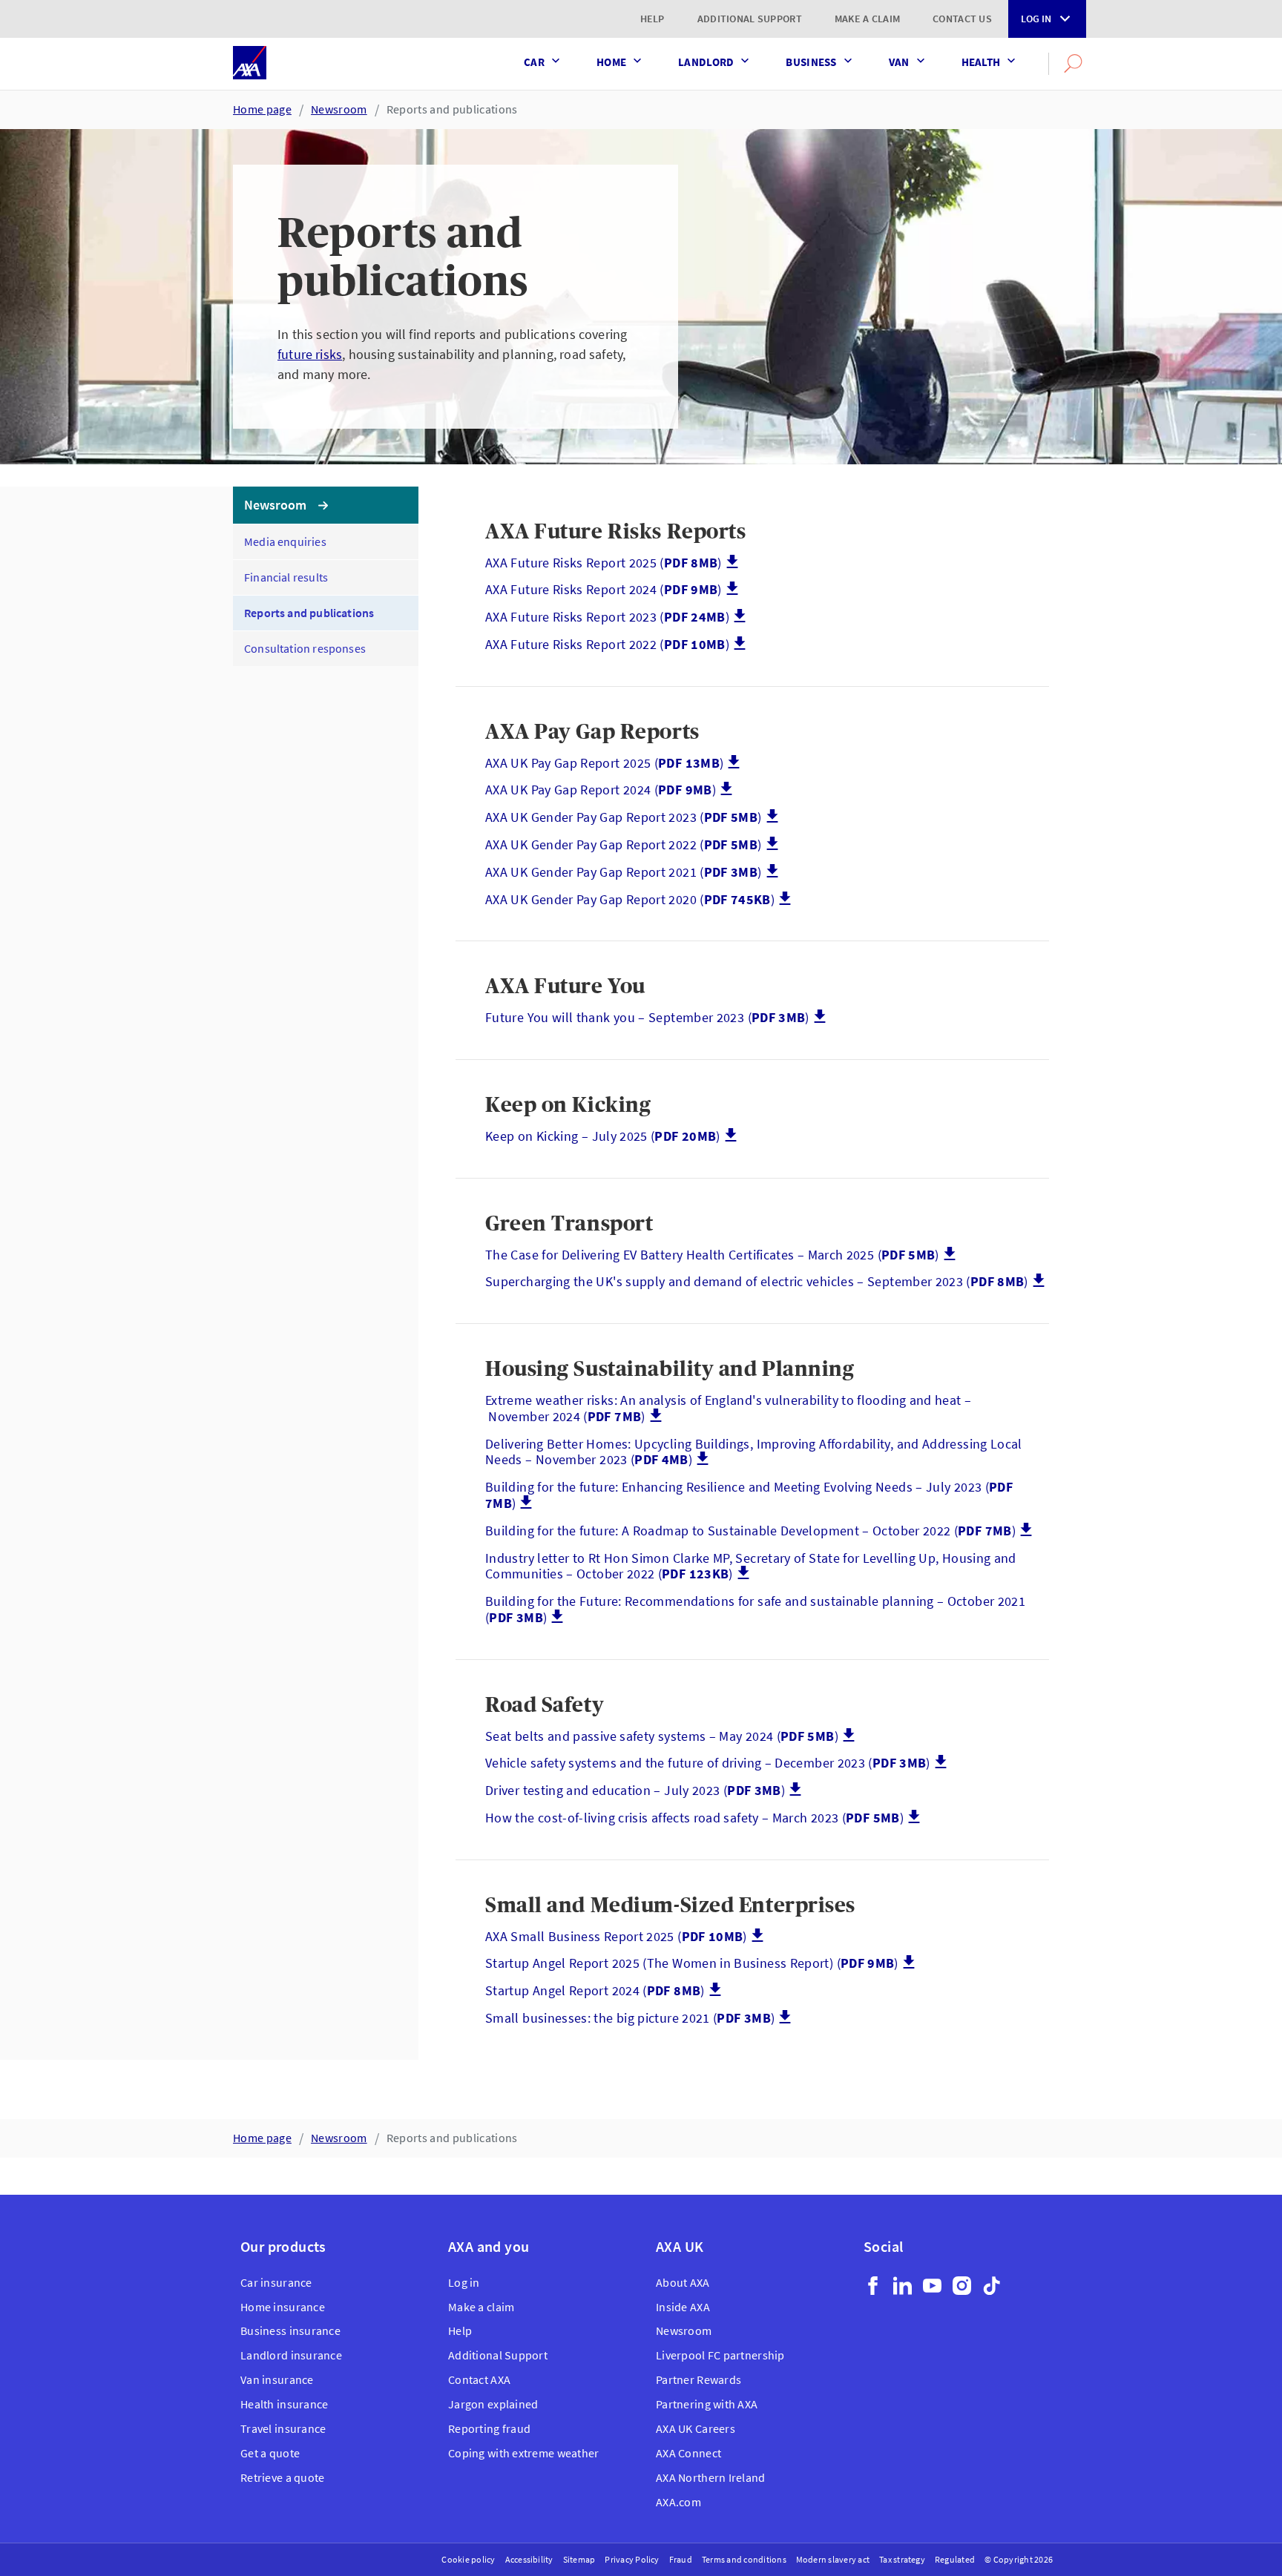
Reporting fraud (489, 2428)
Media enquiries (285, 541)
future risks (310, 354)
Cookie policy (468, 2559)
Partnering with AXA (707, 2404)
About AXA (683, 2282)
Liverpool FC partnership (720, 2355)
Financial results (286, 577)
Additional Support (750, 19)
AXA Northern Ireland (711, 2477)
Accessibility (529, 2559)
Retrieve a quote (282, 2477)
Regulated (955, 2559)
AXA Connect (688, 2453)
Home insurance (283, 2307)
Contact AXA (479, 2379)
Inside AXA (683, 2307)
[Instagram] (962, 2286)
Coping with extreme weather (524, 2453)
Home (611, 62)
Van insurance (277, 2379)
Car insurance (276, 2282)
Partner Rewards (698, 2379)
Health (981, 62)
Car (534, 62)
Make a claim (867, 19)
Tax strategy (902, 2559)
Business (811, 62)
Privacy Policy (632, 2559)
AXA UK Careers (696, 2428)
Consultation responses (305, 648)
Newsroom (339, 109)
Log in (1036, 19)
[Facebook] (873, 2286)
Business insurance (290, 2330)
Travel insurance (283, 2428)
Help (652, 19)
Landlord (706, 62)
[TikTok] (992, 2286)
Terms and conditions (744, 2559)
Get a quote (270, 2453)
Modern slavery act (833, 2559)
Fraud (681, 2559)
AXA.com (678, 2502)
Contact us (962, 19)
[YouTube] (932, 2286)
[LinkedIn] (903, 2286)
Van (899, 62)
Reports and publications (452, 109)
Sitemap (579, 2559)
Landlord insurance (291, 2355)
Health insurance (284, 2404)
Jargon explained (493, 2404)
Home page (262, 109)
